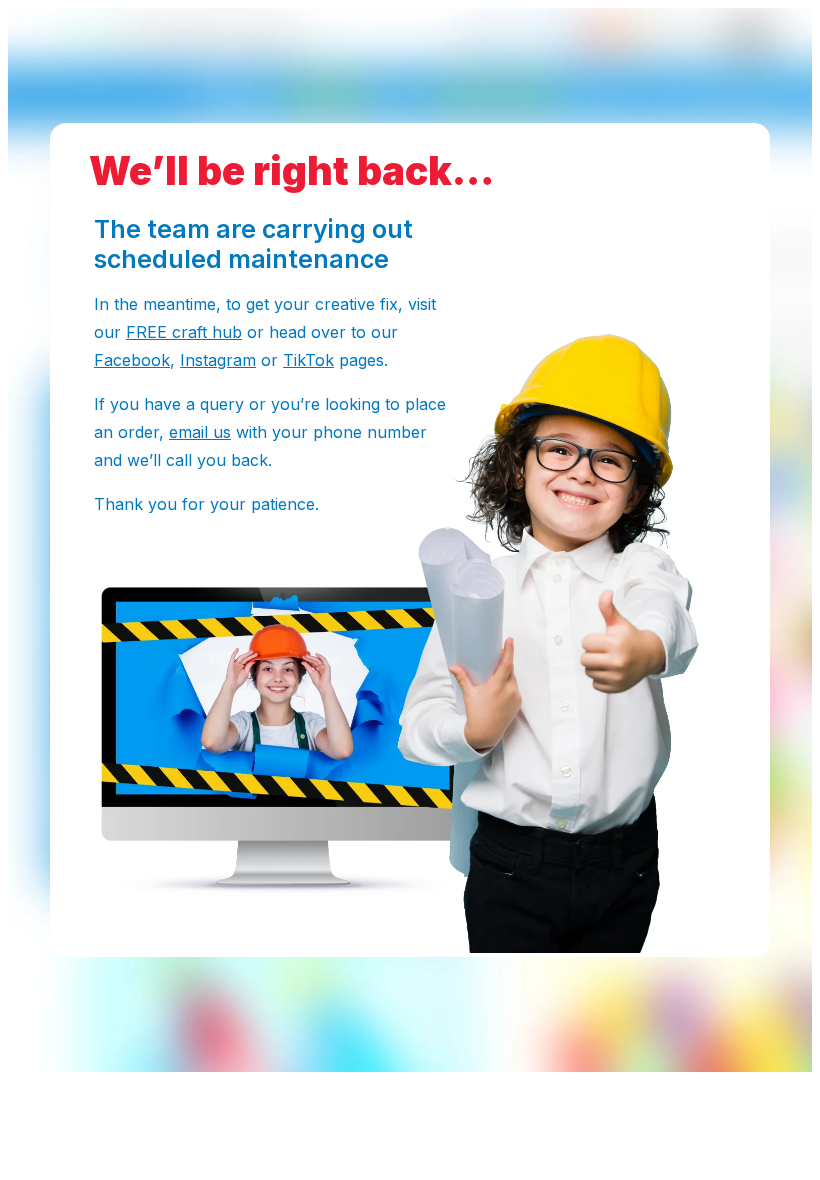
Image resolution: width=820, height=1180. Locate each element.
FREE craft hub (184, 332)
